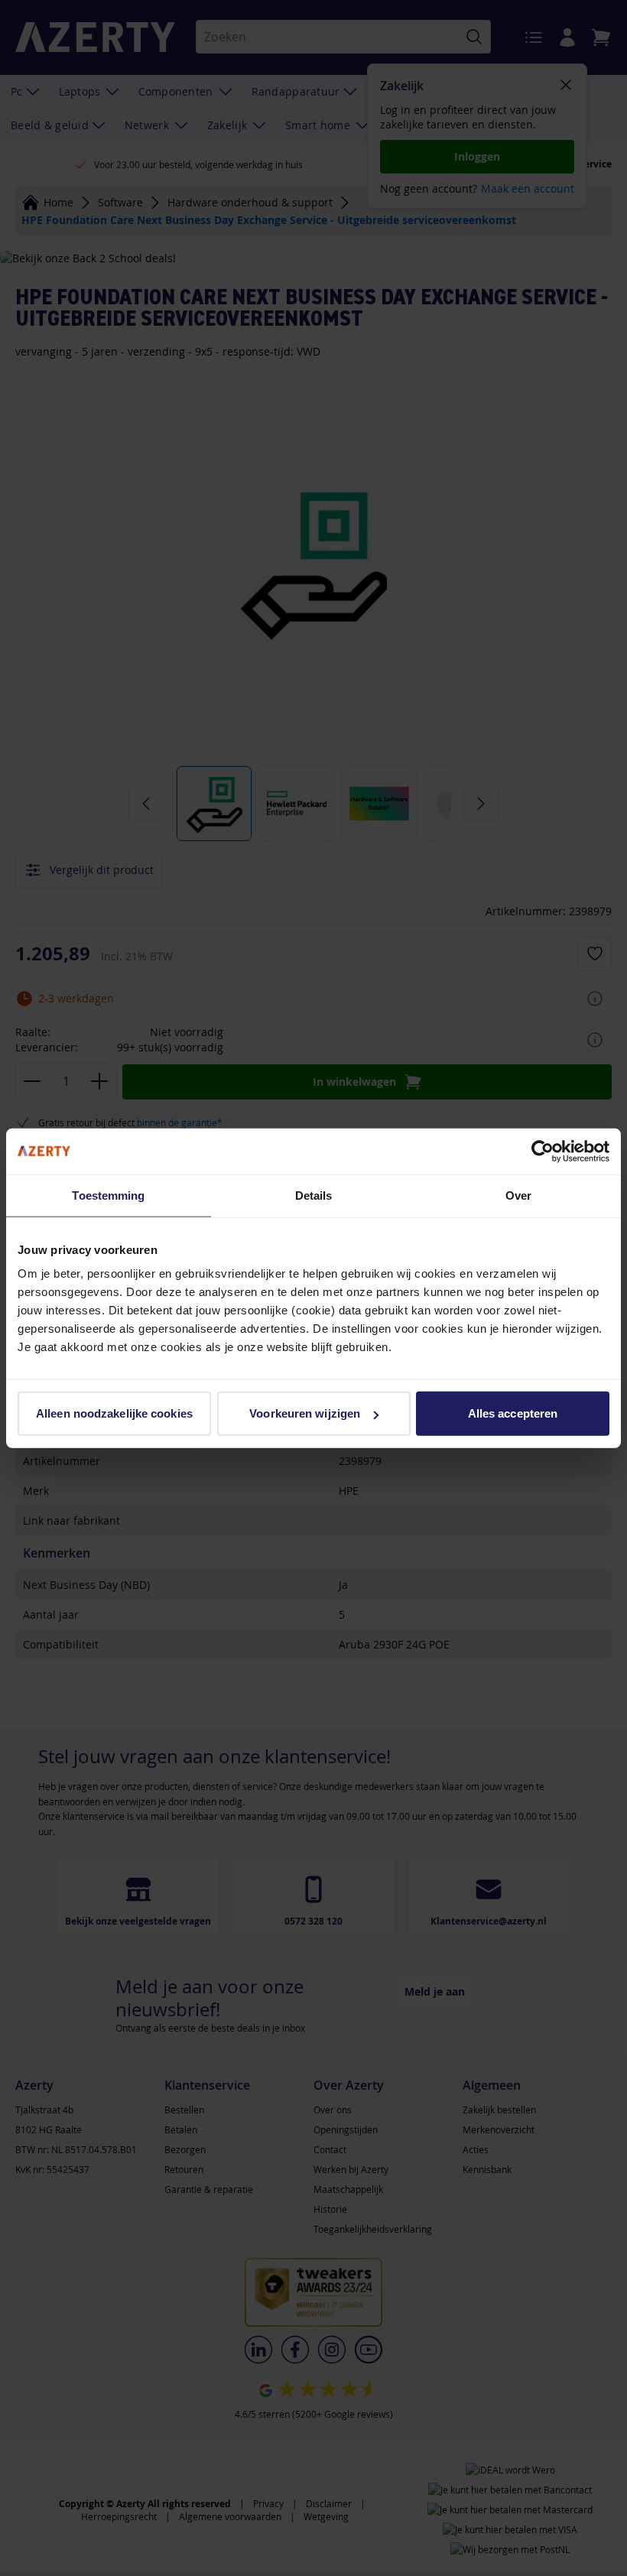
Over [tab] (518, 1195)
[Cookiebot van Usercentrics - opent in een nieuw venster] (543, 1151)
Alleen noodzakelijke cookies (114, 1413)
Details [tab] (314, 1195)
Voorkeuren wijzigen (305, 1413)
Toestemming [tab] (108, 1195)
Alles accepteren (513, 1413)
